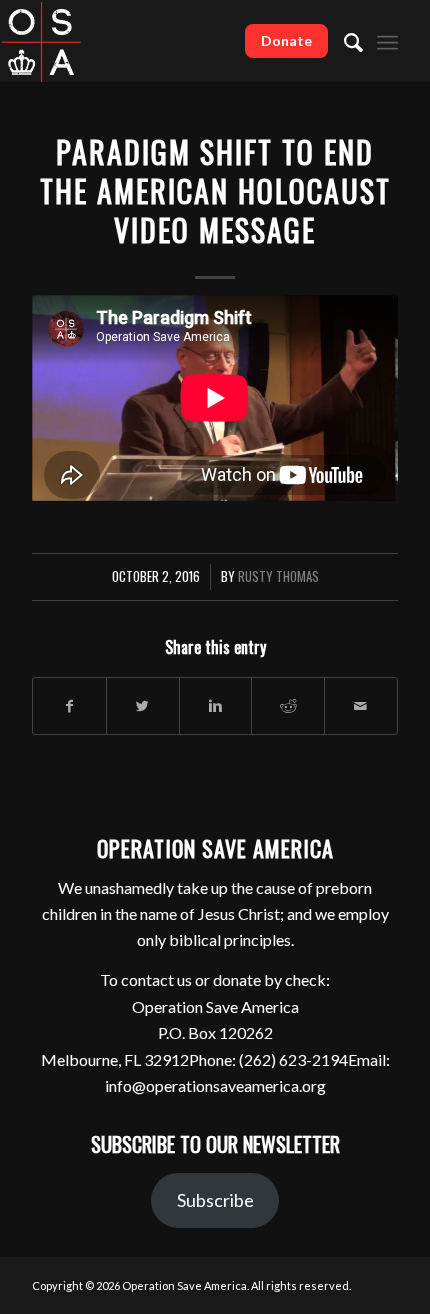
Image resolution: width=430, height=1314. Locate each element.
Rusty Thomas (278, 576)
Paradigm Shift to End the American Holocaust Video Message (215, 190)
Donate (286, 40)
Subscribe (215, 1200)
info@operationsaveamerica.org (215, 1085)
